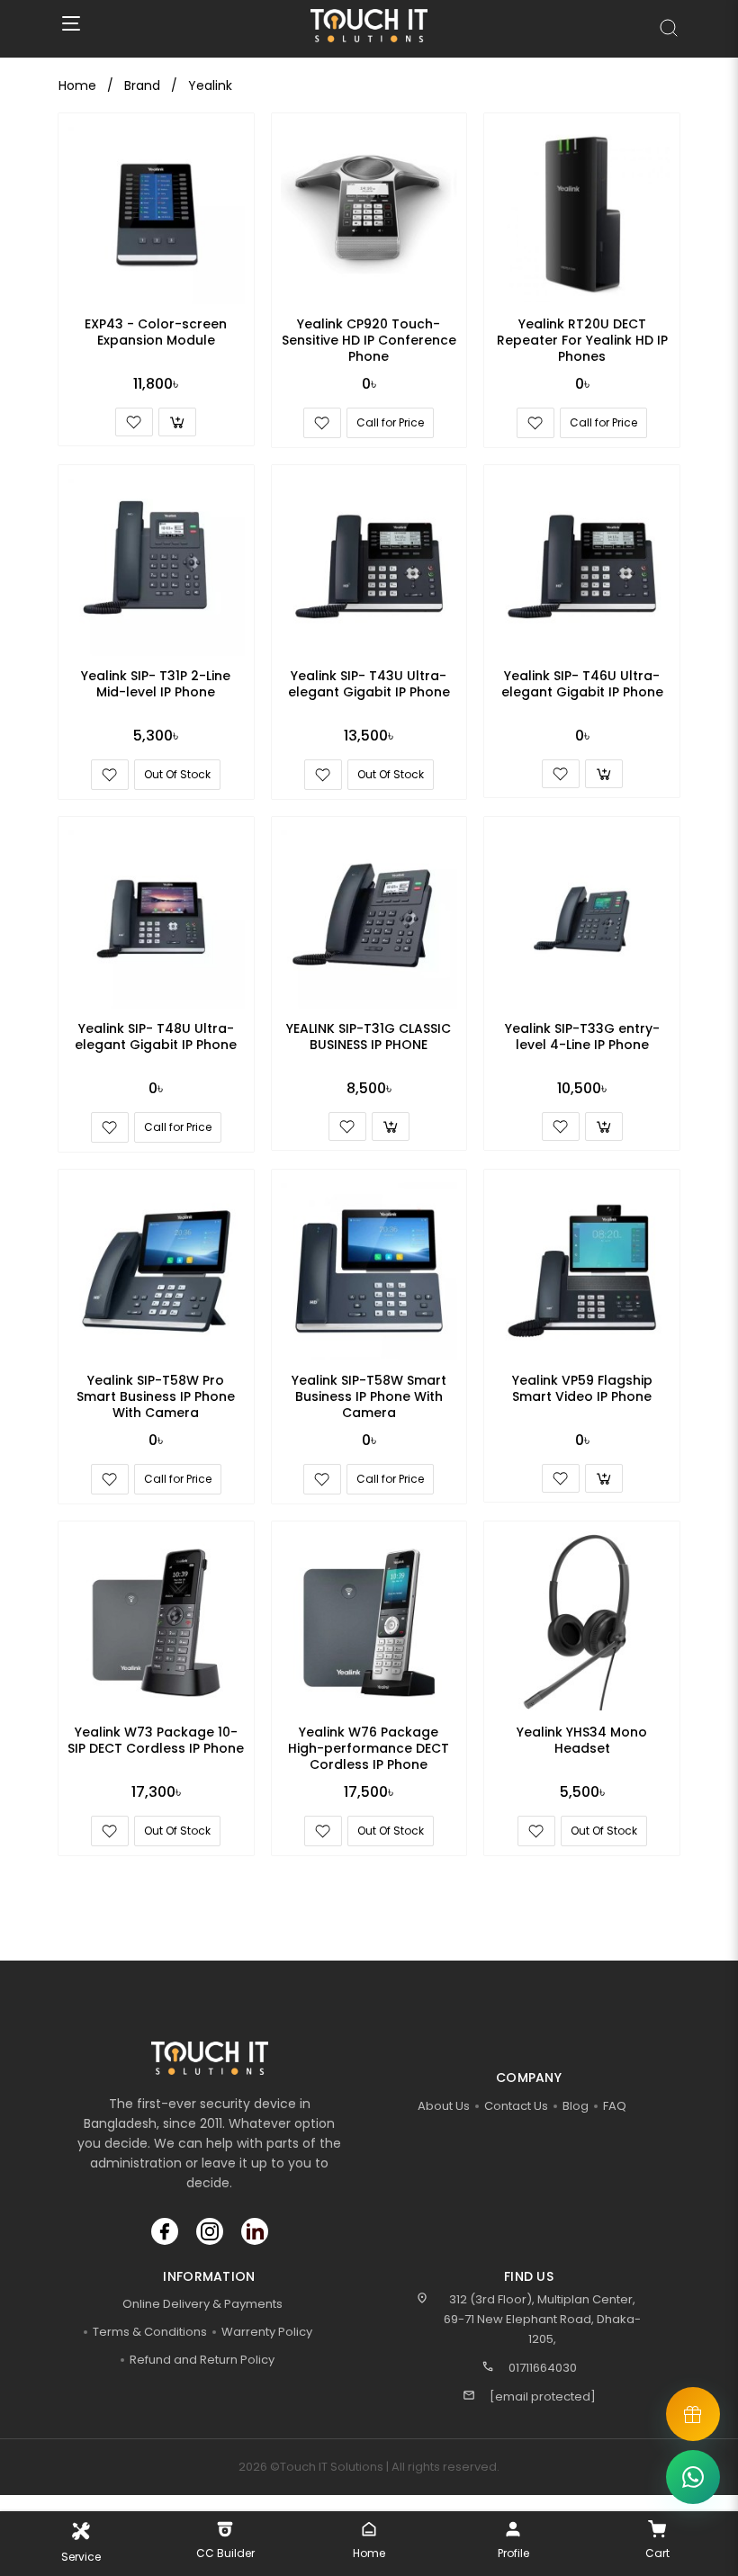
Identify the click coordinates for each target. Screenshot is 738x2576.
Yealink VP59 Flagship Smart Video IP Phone (582, 1388)
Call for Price (390, 422)
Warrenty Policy (267, 2332)
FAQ (615, 2106)
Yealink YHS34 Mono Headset (582, 1740)
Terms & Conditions (150, 2332)
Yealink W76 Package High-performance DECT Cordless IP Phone (369, 1748)
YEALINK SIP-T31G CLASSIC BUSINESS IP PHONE (369, 1037)
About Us (444, 2106)
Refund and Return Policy (202, 2360)
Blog (576, 2106)
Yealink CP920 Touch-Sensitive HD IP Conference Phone (369, 340)
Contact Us (516, 2106)
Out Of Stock (177, 774)
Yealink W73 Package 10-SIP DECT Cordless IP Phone (156, 1740)
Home (77, 85)
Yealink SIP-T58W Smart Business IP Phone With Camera (369, 1396)
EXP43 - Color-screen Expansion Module (156, 332)
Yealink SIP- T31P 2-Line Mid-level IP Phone (156, 684)
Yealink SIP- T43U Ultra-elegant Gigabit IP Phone (369, 684)
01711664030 (543, 2368)
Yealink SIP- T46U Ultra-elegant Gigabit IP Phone (582, 684)
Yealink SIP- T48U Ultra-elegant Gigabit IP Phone (156, 1037)
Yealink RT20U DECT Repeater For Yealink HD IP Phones (582, 340)
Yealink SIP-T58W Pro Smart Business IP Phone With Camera (156, 1396)
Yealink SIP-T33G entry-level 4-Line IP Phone (582, 1037)
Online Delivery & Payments (202, 2304)
